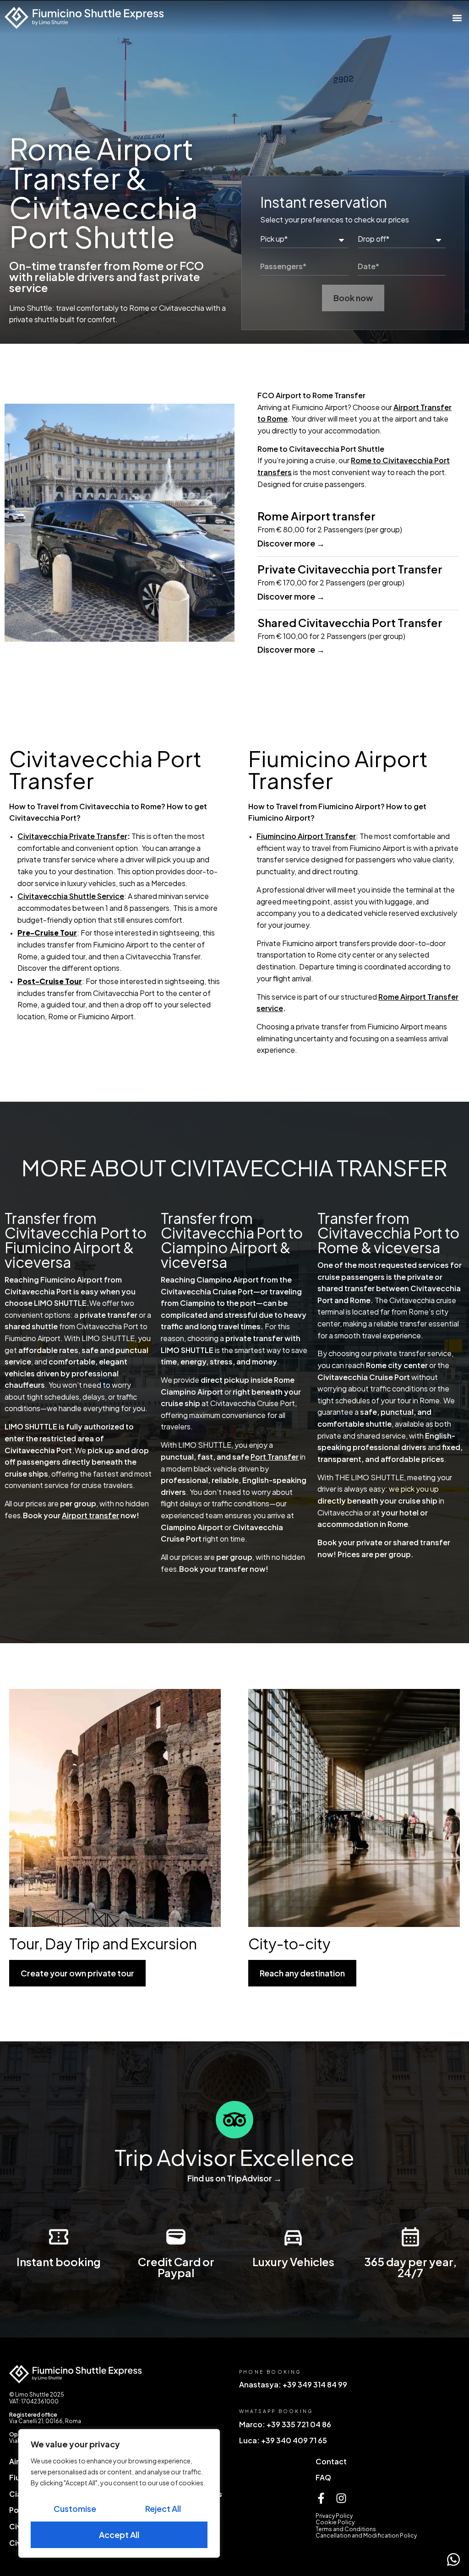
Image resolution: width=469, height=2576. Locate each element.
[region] (119, 2493)
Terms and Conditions (346, 2529)
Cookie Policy (335, 2522)
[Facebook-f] (321, 2498)
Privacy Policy (334, 2516)
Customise (75, 2508)
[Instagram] (341, 2498)
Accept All (119, 2535)
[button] (457, 18)
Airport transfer (90, 1515)
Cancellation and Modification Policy (366, 2535)
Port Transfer (275, 1457)
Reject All (163, 2508)
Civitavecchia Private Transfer (72, 836)
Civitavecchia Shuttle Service (71, 896)
